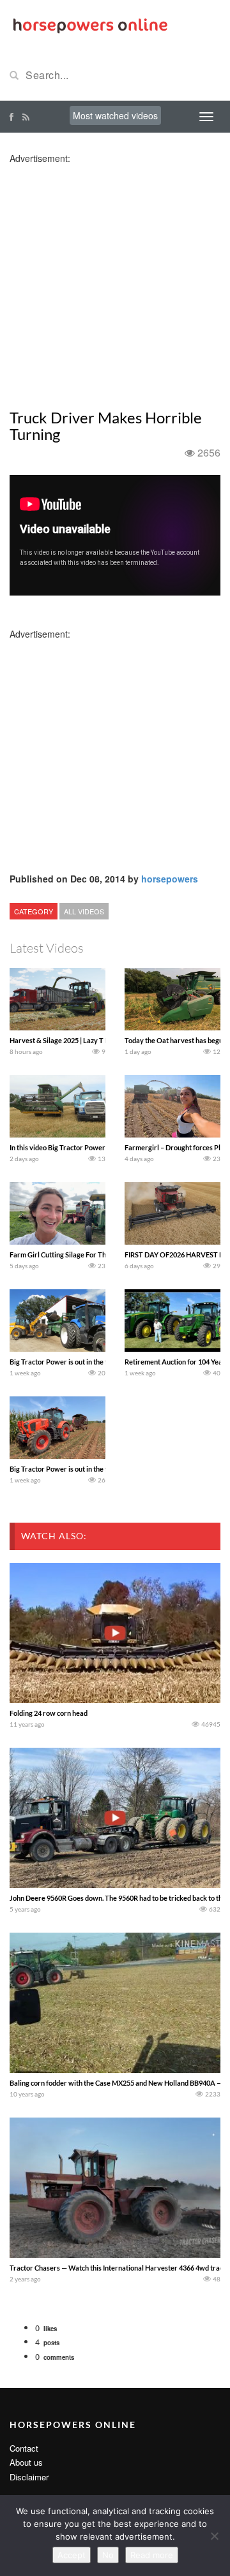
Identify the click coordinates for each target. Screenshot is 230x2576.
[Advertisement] (115, 279)
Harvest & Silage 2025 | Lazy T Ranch (67, 1040)
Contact (24, 2448)
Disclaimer (29, 2477)
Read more (152, 2555)
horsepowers (170, 879)
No (108, 2555)
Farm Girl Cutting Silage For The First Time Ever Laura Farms (105, 1255)
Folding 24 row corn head (49, 1713)
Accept (72, 2555)
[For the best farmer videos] (89, 24)
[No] (214, 2536)
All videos (84, 911)
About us (26, 2462)
